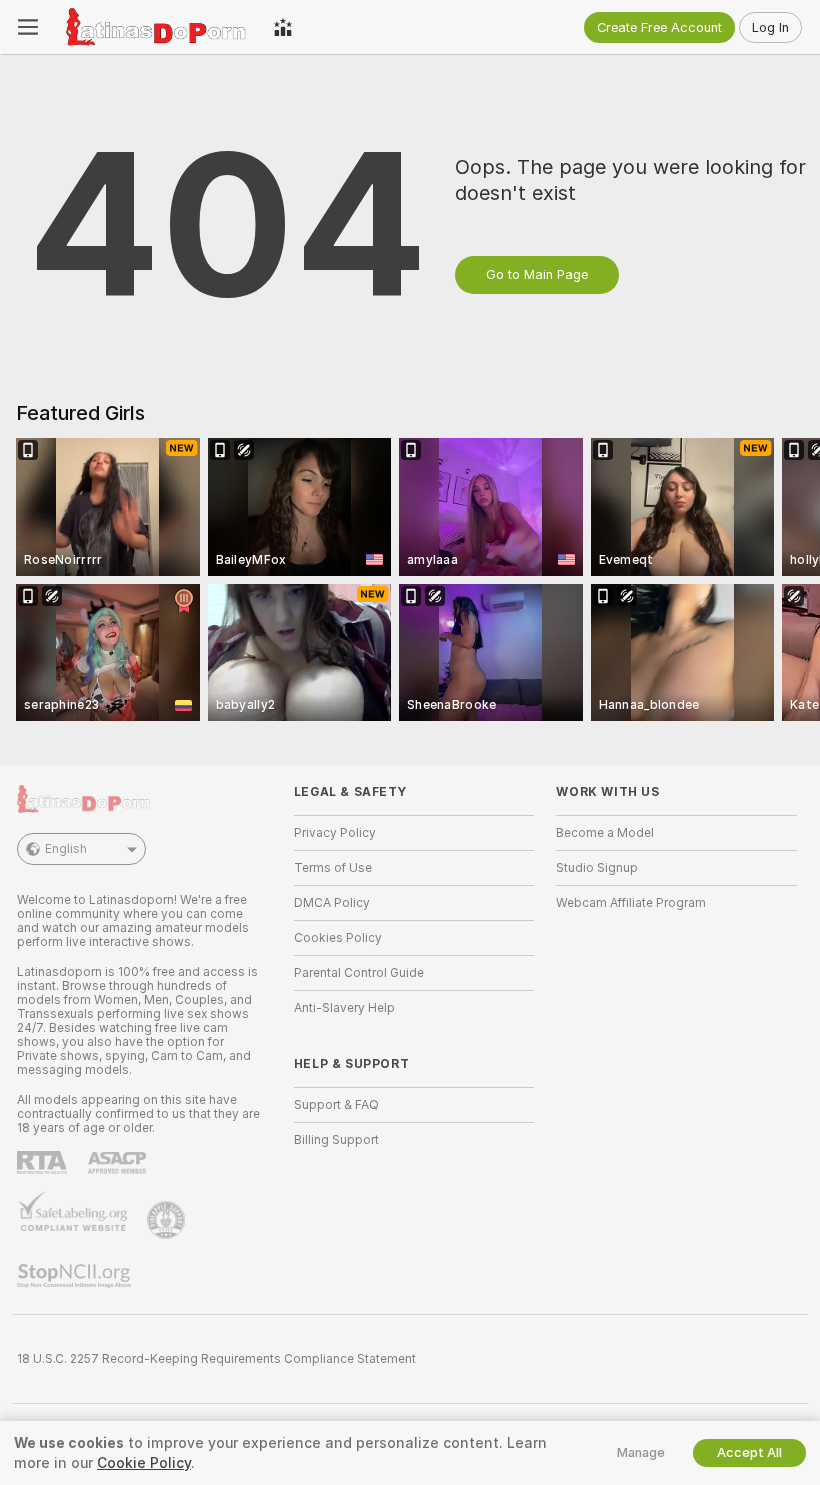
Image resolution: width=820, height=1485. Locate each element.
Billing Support (336, 1140)
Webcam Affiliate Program (631, 903)
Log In (770, 27)
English (66, 849)
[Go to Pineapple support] (168, 1220)
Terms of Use (333, 868)
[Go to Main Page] (156, 27)
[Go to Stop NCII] (76, 1276)
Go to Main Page (537, 274)
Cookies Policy (338, 938)
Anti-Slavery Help (344, 1008)
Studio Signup (597, 868)
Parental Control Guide (359, 973)
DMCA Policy (332, 903)
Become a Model (605, 833)
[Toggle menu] (28, 27)
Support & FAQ (336, 1105)
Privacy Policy (335, 833)
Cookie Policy (144, 1463)
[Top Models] (283, 27)
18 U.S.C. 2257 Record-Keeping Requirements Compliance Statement (216, 1359)
